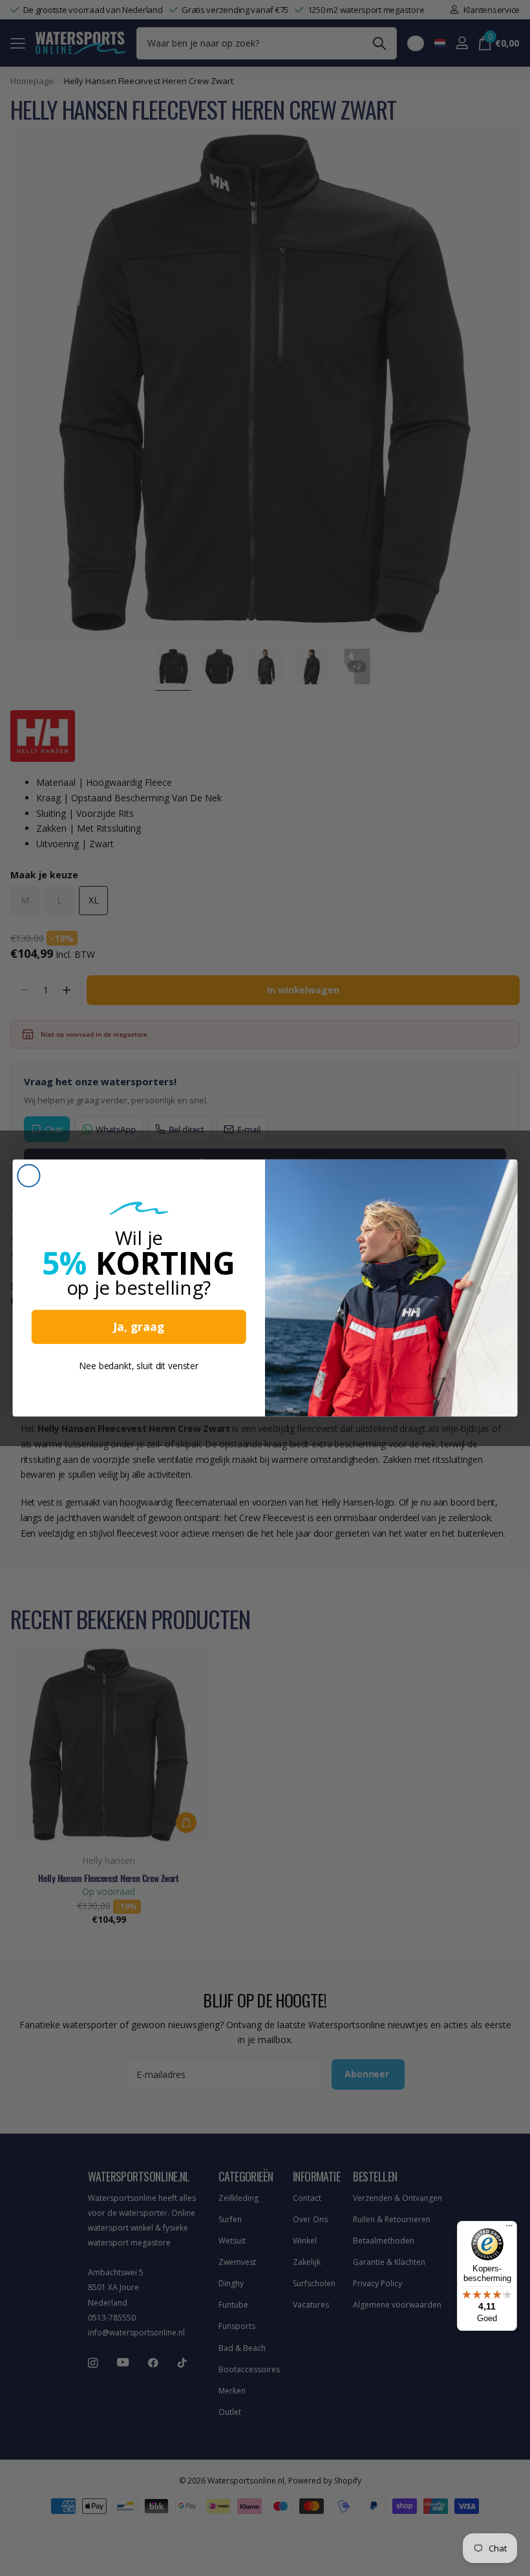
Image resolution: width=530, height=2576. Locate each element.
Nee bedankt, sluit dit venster (139, 1366)
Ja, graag (139, 1327)
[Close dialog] (28, 1176)
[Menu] (509, 2229)
